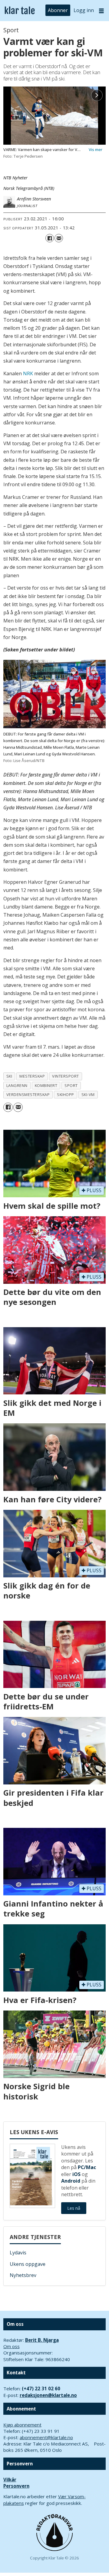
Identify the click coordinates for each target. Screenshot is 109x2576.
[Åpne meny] (101, 11)
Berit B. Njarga (42, 2340)
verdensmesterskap (28, 1094)
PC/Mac (87, 2167)
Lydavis (18, 2253)
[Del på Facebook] (50, 238)
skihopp (66, 1094)
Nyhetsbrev (23, 2275)
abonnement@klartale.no (46, 2437)
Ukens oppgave (28, 2264)
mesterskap (32, 1076)
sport (71, 1085)
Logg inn (84, 10)
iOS (76, 2174)
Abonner (58, 10)
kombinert (46, 1085)
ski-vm (88, 1094)
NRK (28, 373)
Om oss (12, 2346)
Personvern (16, 2486)
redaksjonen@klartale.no (48, 2395)
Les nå (74, 2208)
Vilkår (10, 2480)
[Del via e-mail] (59, 238)
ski (9, 1076)
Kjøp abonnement (22, 2425)
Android (71, 2181)
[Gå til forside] (20, 11)
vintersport (66, 1076)
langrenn (17, 1085)
